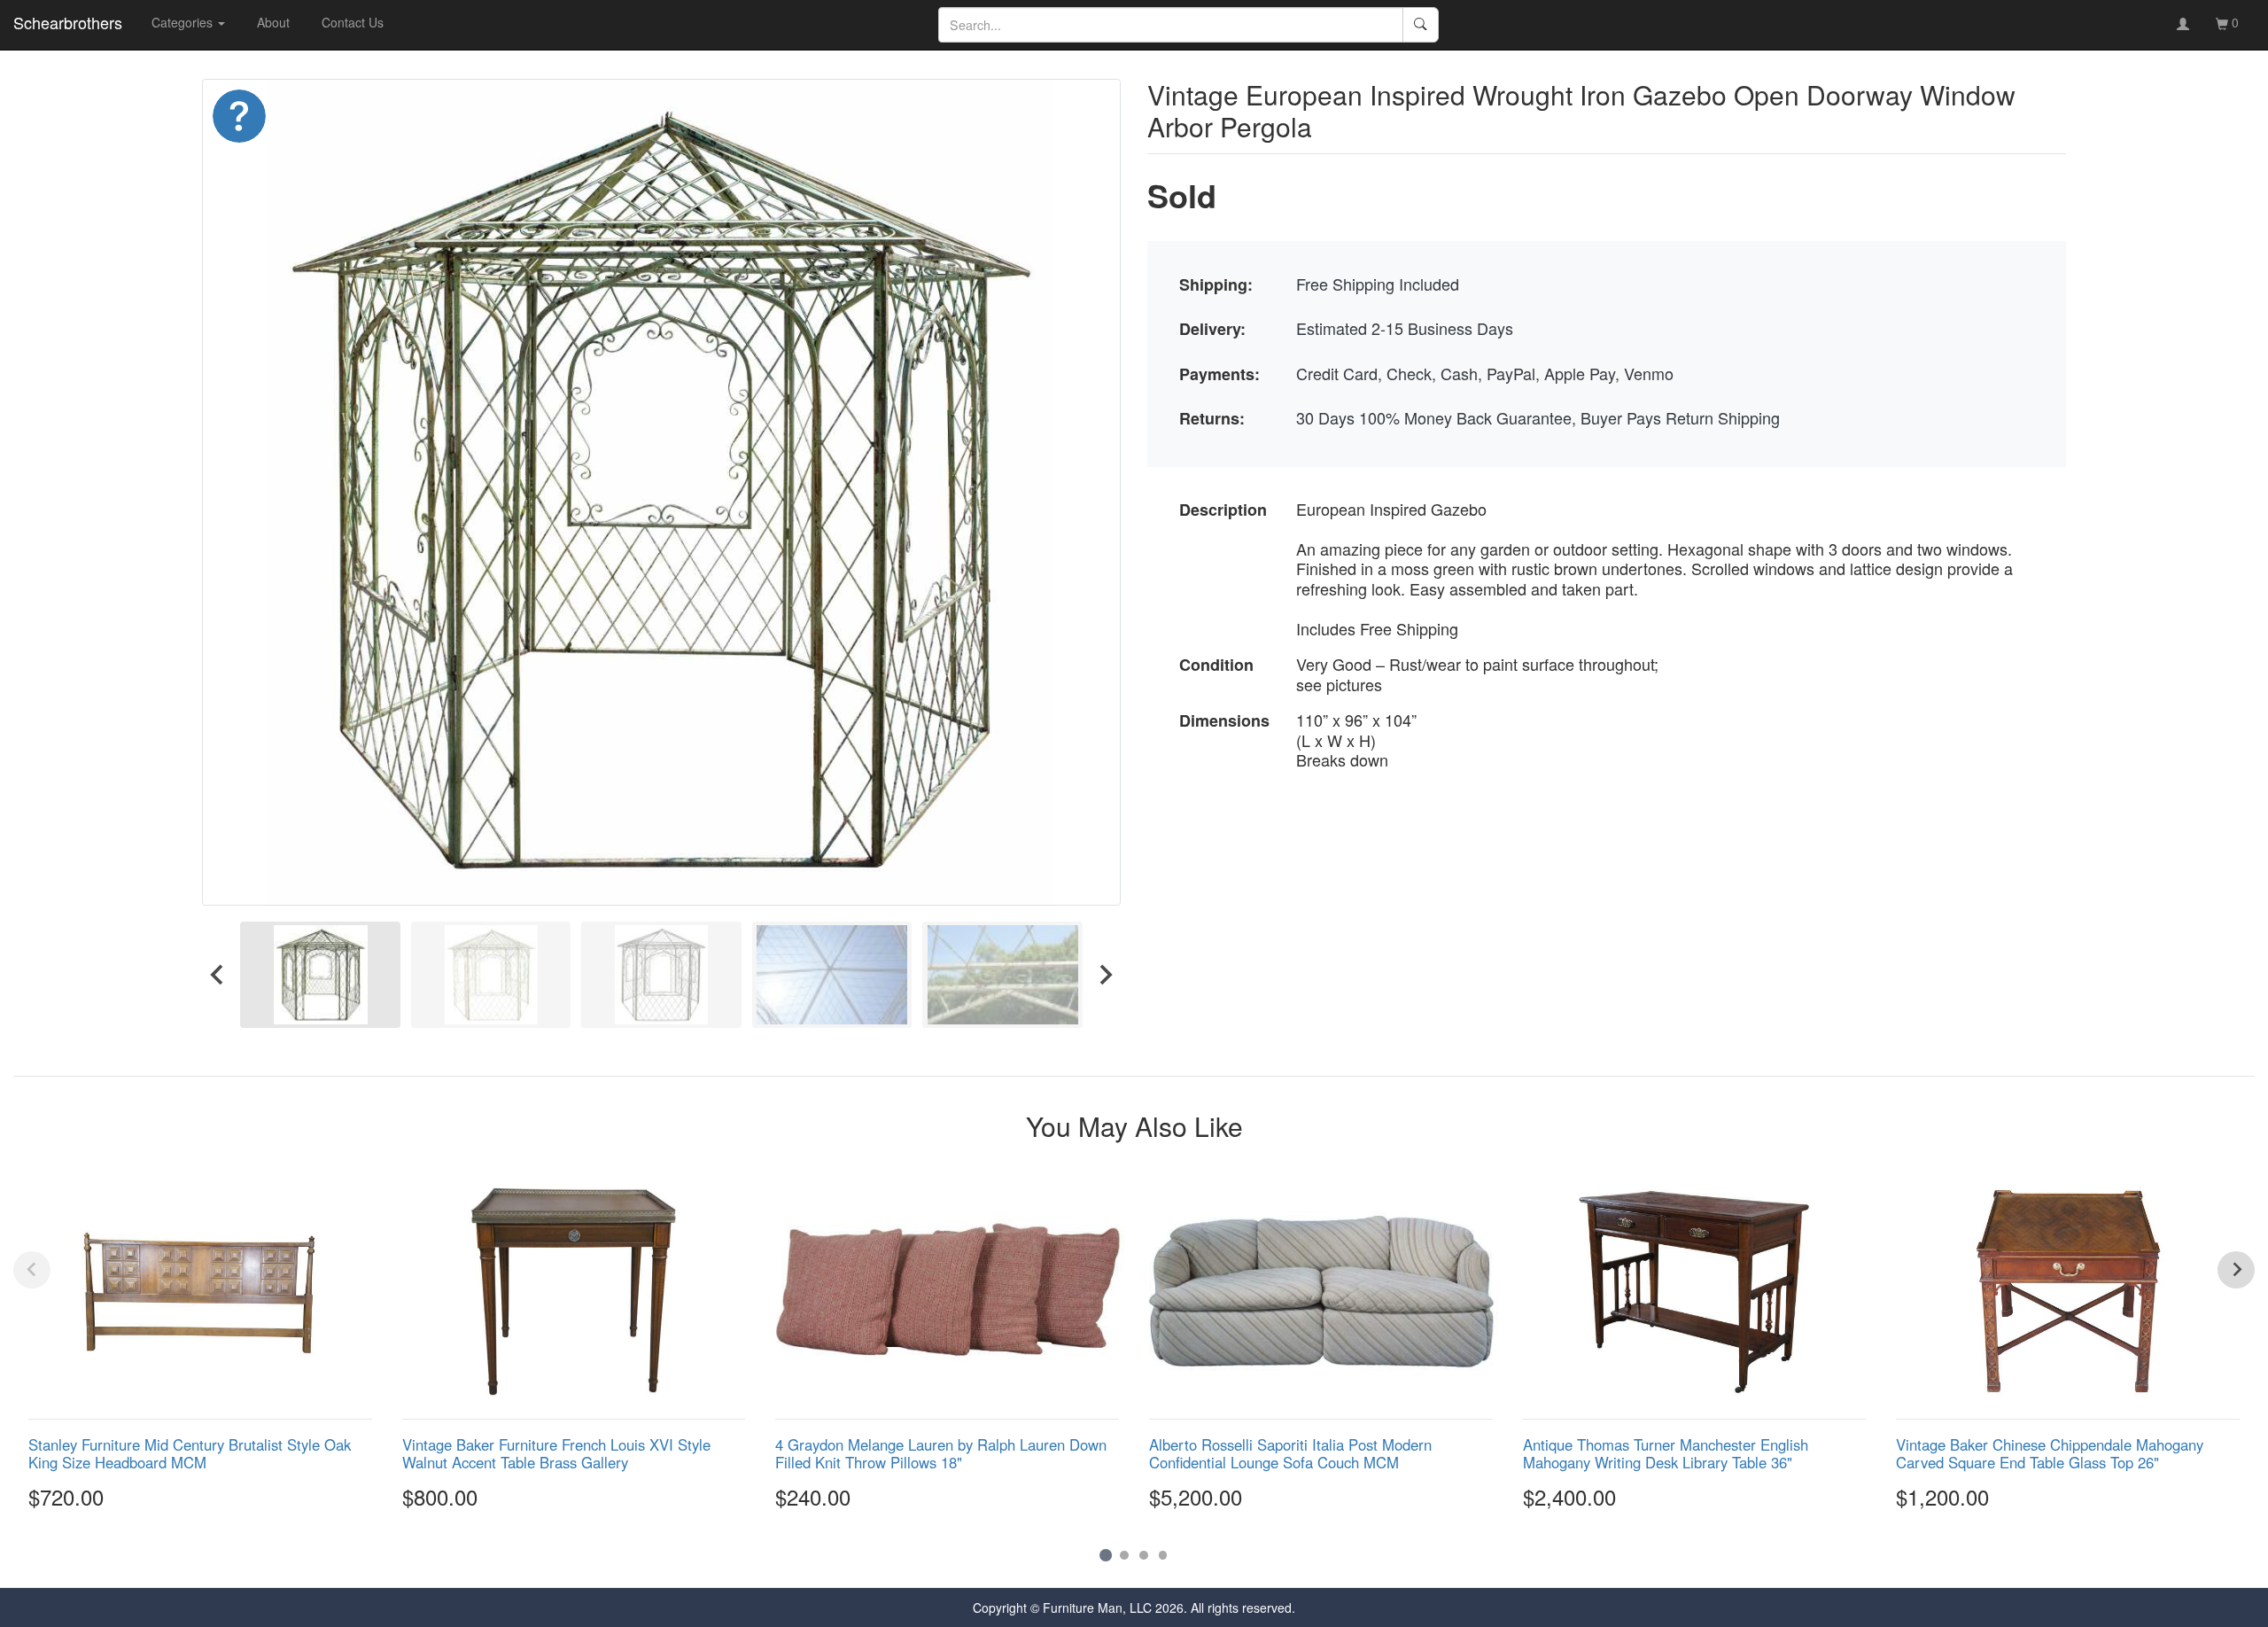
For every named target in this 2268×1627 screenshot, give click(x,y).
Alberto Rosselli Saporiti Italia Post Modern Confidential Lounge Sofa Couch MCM (1290, 1453)
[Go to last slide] (218, 975)
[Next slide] (1105, 975)
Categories (184, 22)
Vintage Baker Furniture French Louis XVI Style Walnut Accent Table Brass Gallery (556, 1453)
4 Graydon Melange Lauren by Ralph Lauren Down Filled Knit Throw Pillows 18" (941, 1453)
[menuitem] (320, 975)
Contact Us (353, 22)
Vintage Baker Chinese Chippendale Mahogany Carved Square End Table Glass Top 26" (2050, 1453)
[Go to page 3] (1144, 1555)
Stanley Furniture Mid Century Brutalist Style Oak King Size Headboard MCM (190, 1453)
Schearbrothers (68, 22)
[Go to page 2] (1124, 1555)
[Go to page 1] (1105, 1555)
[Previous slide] (32, 1270)
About (273, 22)
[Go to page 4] (1163, 1555)
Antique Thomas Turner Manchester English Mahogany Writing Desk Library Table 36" (1666, 1453)
